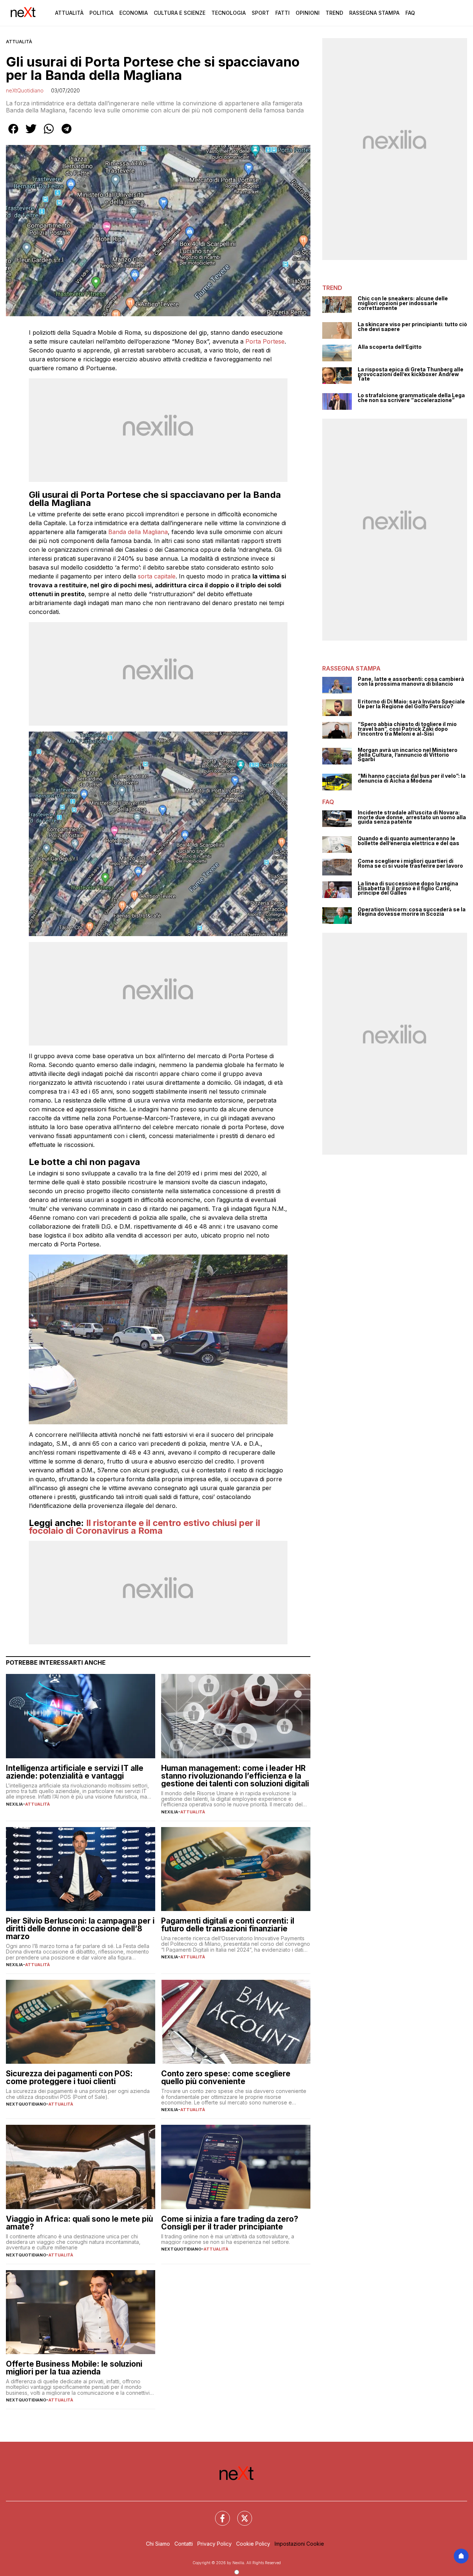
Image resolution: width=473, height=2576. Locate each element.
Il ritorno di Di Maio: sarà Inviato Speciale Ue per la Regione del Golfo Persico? (411, 704)
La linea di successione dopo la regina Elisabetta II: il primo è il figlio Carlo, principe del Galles (408, 888)
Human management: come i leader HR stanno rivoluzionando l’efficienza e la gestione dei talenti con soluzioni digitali (235, 1776)
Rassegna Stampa (374, 13)
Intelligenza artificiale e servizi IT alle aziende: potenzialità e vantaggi (75, 1772)
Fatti (283, 13)
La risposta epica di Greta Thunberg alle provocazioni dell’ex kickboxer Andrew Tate (411, 374)
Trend (334, 13)
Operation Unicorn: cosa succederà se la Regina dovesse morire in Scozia (412, 912)
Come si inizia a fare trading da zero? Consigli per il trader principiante (230, 2223)
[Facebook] (218, 2514)
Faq (410, 13)
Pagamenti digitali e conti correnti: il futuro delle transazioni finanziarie (228, 1925)
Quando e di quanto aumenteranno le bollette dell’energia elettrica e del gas (409, 841)
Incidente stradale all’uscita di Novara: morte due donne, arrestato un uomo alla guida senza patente (412, 817)
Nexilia (14, 1804)
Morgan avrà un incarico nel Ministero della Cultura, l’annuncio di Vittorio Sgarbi (408, 755)
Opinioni (308, 13)
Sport (261, 13)
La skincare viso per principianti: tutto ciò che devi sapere (412, 327)
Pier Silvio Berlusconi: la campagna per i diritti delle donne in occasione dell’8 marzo (80, 1929)
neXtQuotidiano (25, 90)
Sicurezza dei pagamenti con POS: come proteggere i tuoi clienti (69, 2077)
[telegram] (67, 134)
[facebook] (13, 134)
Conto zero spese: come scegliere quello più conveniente (226, 2077)
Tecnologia (229, 13)
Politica (101, 13)
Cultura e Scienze (180, 13)
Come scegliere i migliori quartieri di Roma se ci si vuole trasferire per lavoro (410, 863)
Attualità (69, 13)
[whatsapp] (49, 134)
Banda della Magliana (138, 532)
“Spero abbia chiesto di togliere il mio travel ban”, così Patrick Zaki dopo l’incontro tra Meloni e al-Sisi (407, 729)
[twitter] (31, 134)
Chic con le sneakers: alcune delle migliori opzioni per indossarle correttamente (403, 303)
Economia (134, 13)
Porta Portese (265, 341)
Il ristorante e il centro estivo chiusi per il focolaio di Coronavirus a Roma (144, 1527)
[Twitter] (240, 2514)
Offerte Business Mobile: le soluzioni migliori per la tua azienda (74, 2368)
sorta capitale (157, 576)
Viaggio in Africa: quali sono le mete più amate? (79, 2223)
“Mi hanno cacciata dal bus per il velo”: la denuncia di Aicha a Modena (412, 778)
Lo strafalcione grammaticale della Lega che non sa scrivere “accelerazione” (411, 398)
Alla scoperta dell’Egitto (390, 347)
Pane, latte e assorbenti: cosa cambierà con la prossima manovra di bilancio (411, 681)
